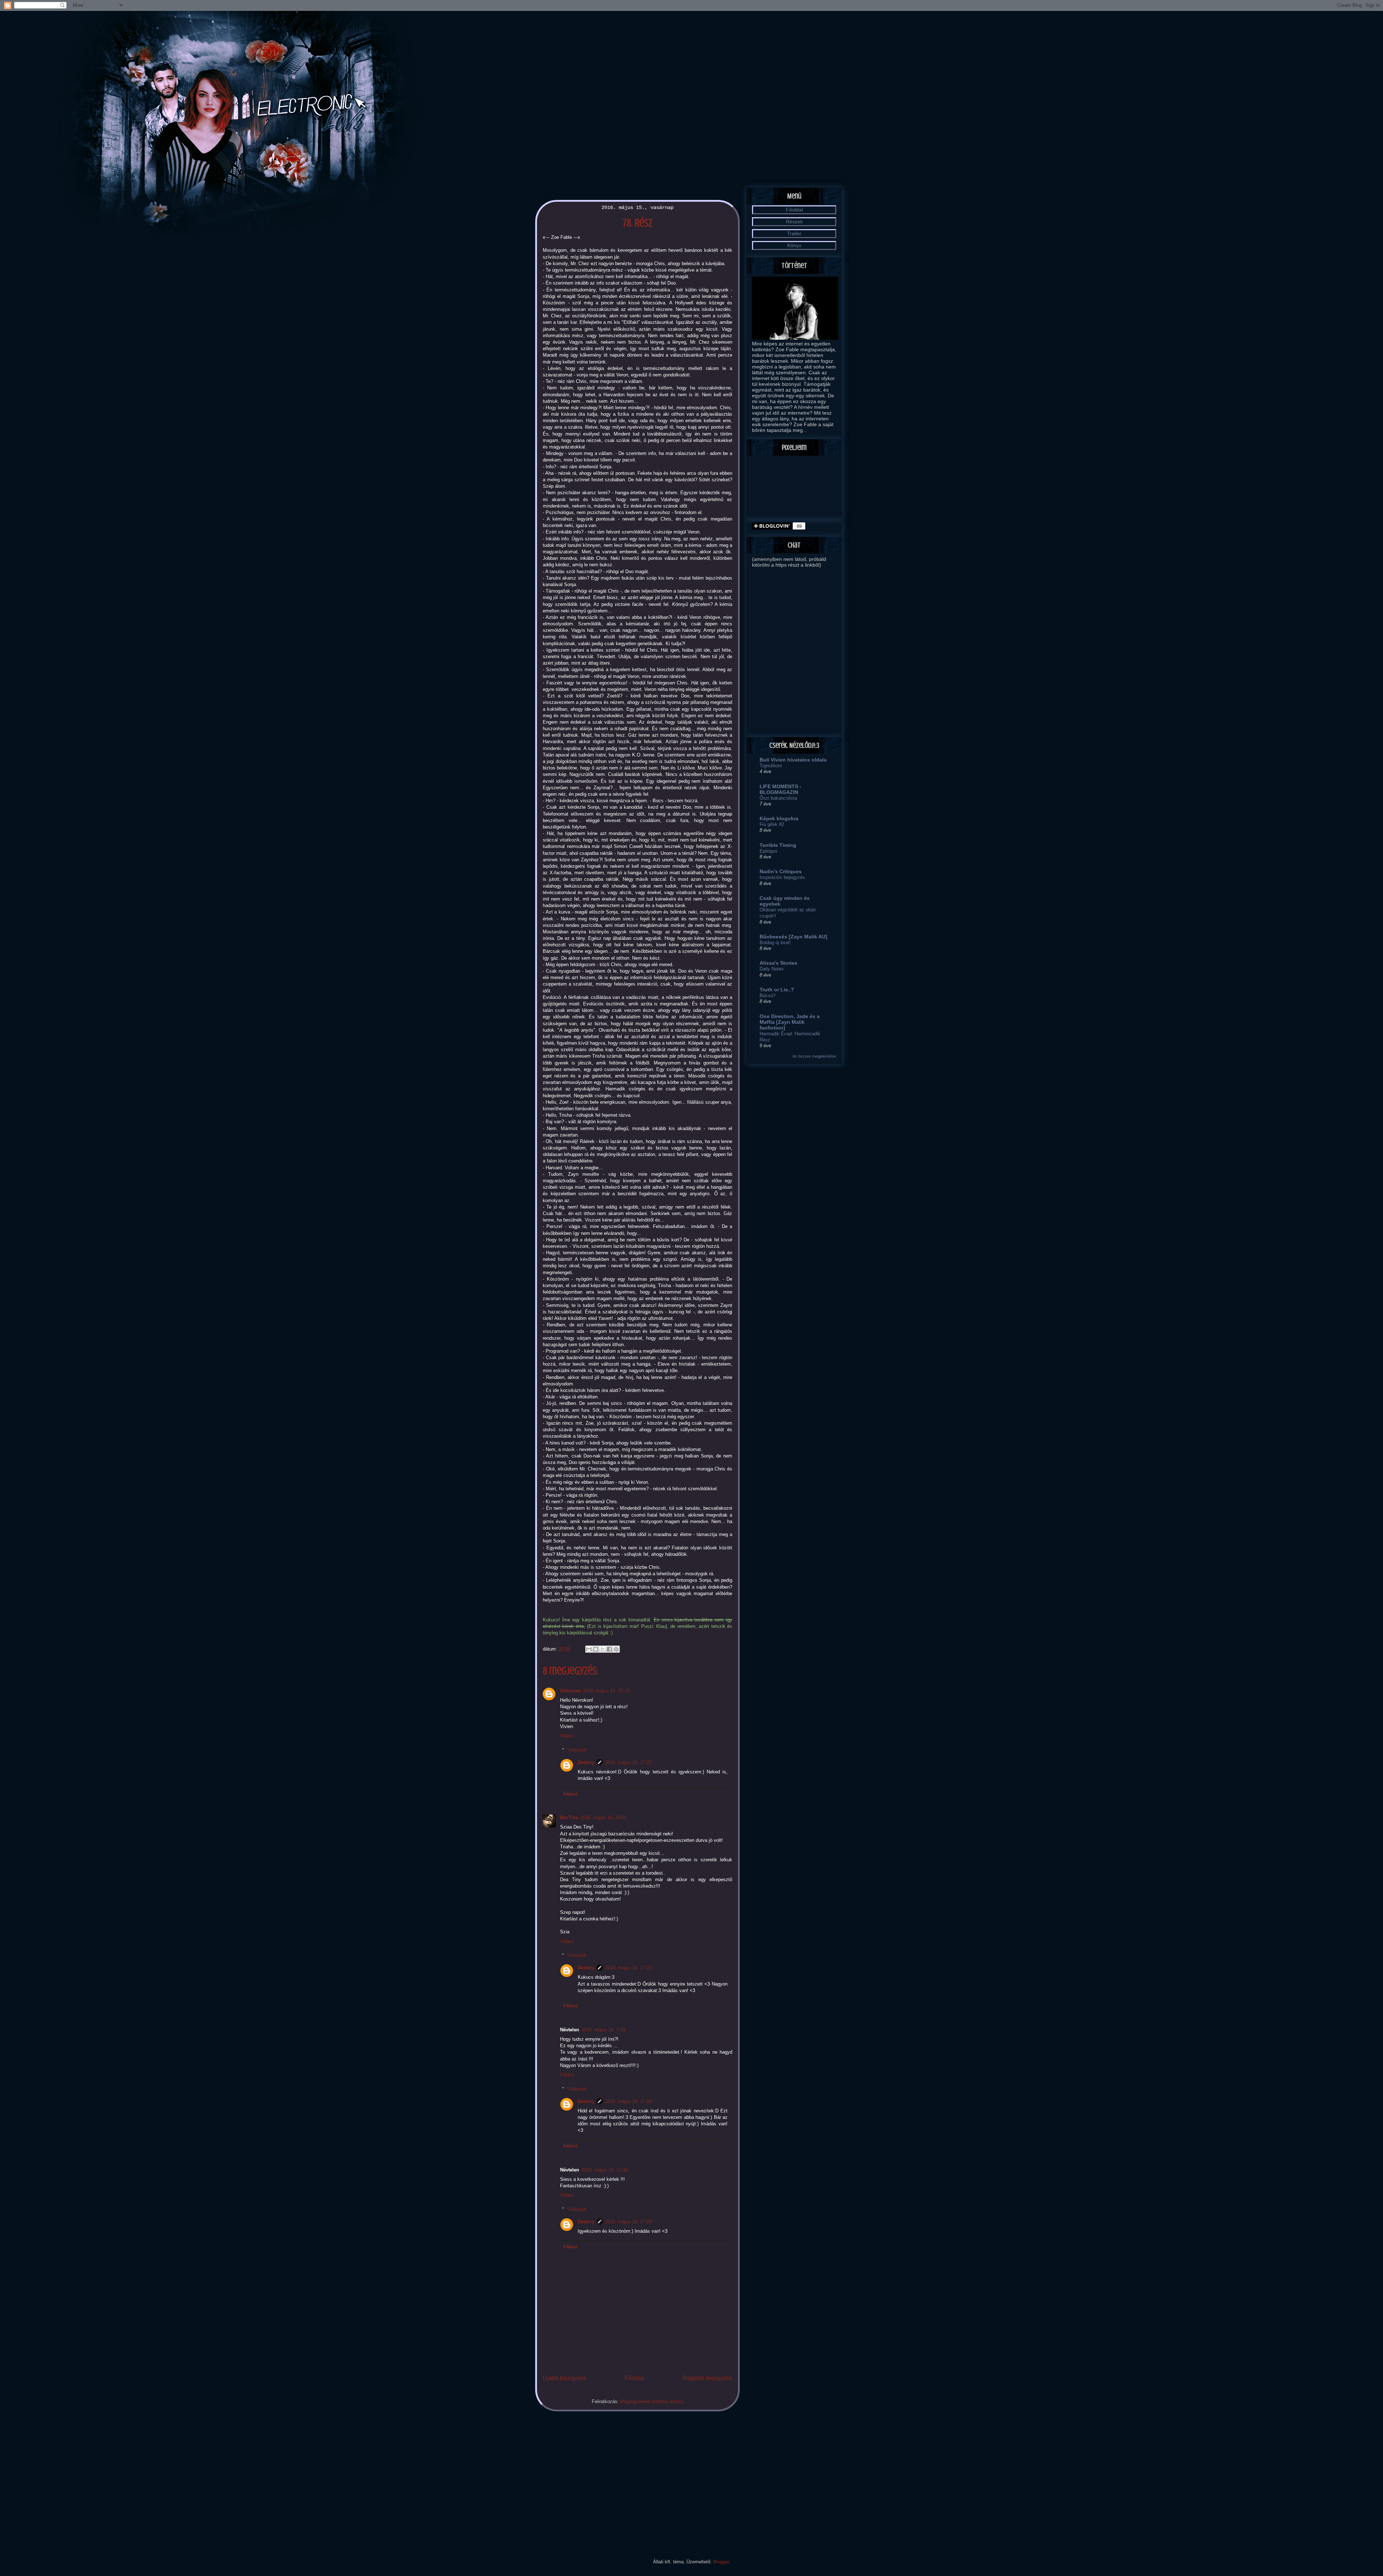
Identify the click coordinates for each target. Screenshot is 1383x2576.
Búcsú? (767, 995)
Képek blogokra (779, 818)
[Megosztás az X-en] (603, 1649)
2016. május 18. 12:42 (605, 2170)
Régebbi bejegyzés (707, 2378)
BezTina (569, 1818)
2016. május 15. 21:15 (606, 1691)
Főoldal (634, 2378)
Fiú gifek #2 (772, 824)
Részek (794, 222)
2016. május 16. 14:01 (603, 1818)
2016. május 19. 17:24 (628, 2101)
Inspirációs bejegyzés (782, 877)
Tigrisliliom (771, 766)
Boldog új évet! (775, 943)
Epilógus (769, 851)
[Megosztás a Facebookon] (609, 1649)
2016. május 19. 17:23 (628, 1968)
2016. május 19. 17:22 (628, 1762)
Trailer (794, 233)
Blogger (721, 2562)
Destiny (586, 1762)
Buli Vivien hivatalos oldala (793, 760)
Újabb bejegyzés (564, 2378)
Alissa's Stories (778, 963)
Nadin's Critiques (781, 871)
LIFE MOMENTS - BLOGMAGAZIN (780, 789)
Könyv (794, 245)
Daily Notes (772, 969)
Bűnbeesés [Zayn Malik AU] (793, 937)
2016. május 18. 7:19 (603, 2030)
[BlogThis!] (596, 1649)
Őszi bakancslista (778, 798)
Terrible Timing (778, 845)
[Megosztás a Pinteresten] (616, 1649)
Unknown (570, 1691)
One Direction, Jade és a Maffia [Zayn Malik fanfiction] (790, 1022)
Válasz (567, 1736)
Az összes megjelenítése (814, 1056)
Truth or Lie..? (777, 990)
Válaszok (577, 1750)
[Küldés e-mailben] (589, 1649)
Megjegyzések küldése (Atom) (652, 2401)
